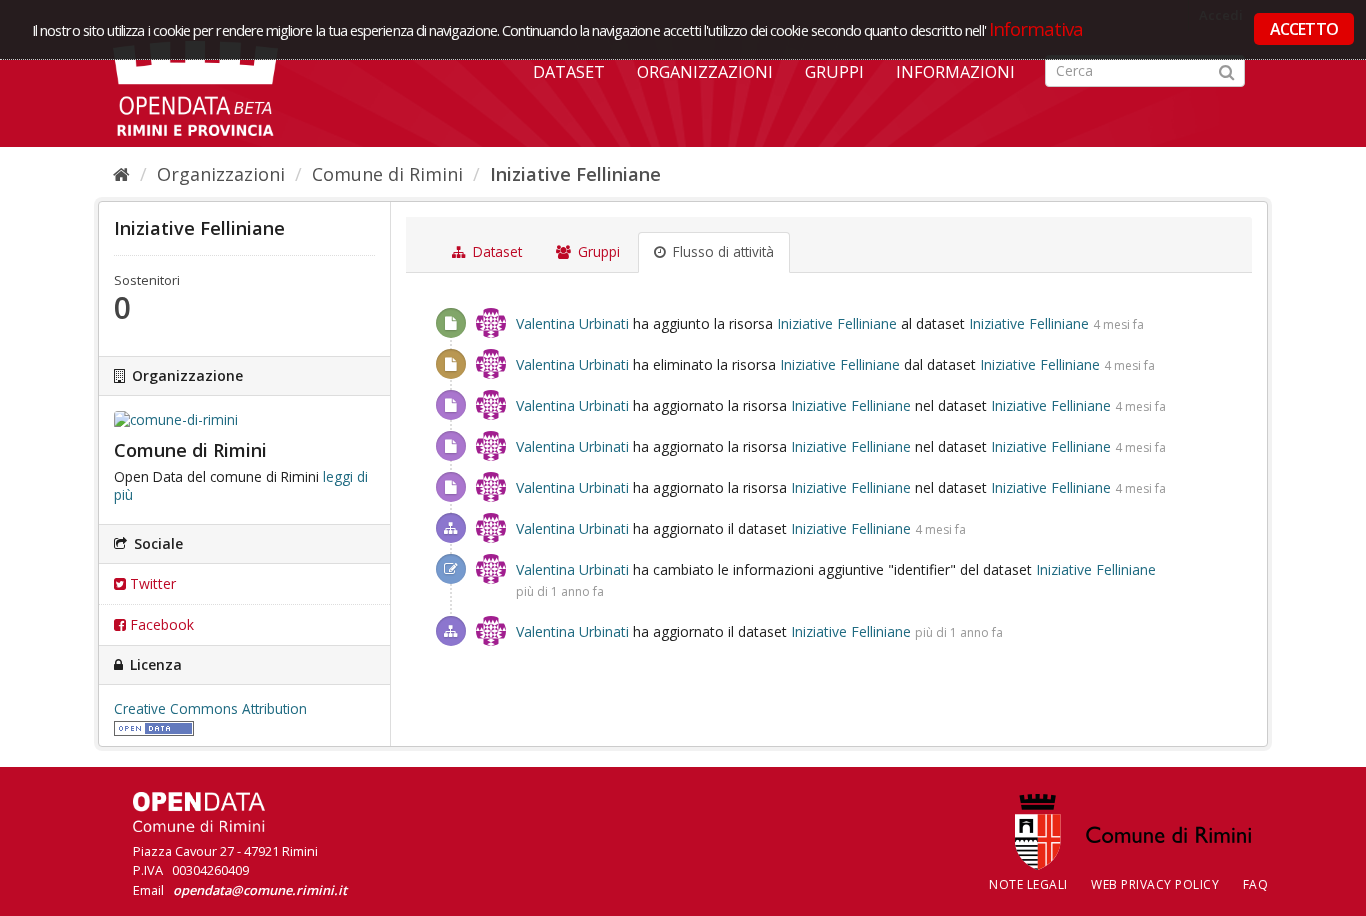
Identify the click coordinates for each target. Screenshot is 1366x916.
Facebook (160, 624)
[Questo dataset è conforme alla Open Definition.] (154, 727)
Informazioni (955, 72)
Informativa (1036, 28)
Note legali (1028, 884)
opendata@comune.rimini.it (260, 890)
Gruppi (834, 72)
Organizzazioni (705, 72)
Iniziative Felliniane (575, 174)
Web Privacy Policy (1155, 884)
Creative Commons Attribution (210, 709)
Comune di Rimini (387, 174)
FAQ (1256, 884)
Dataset (569, 72)
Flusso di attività (721, 252)
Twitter (151, 583)
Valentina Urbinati (572, 323)
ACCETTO (1304, 29)
